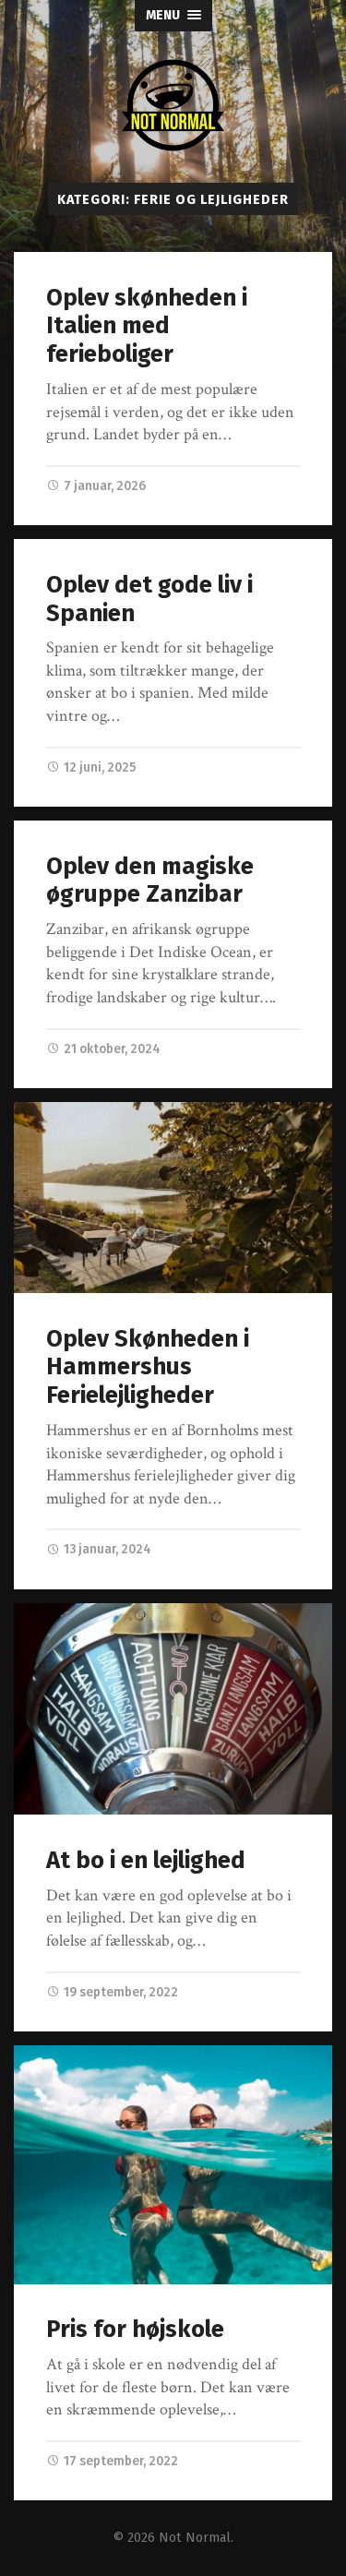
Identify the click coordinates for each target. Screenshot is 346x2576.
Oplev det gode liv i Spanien (149, 599)
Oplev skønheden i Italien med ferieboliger (147, 326)
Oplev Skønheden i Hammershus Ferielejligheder (148, 1367)
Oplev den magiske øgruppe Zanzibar (150, 881)
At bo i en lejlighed (146, 1860)
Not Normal (195, 2538)
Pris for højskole (135, 2329)
